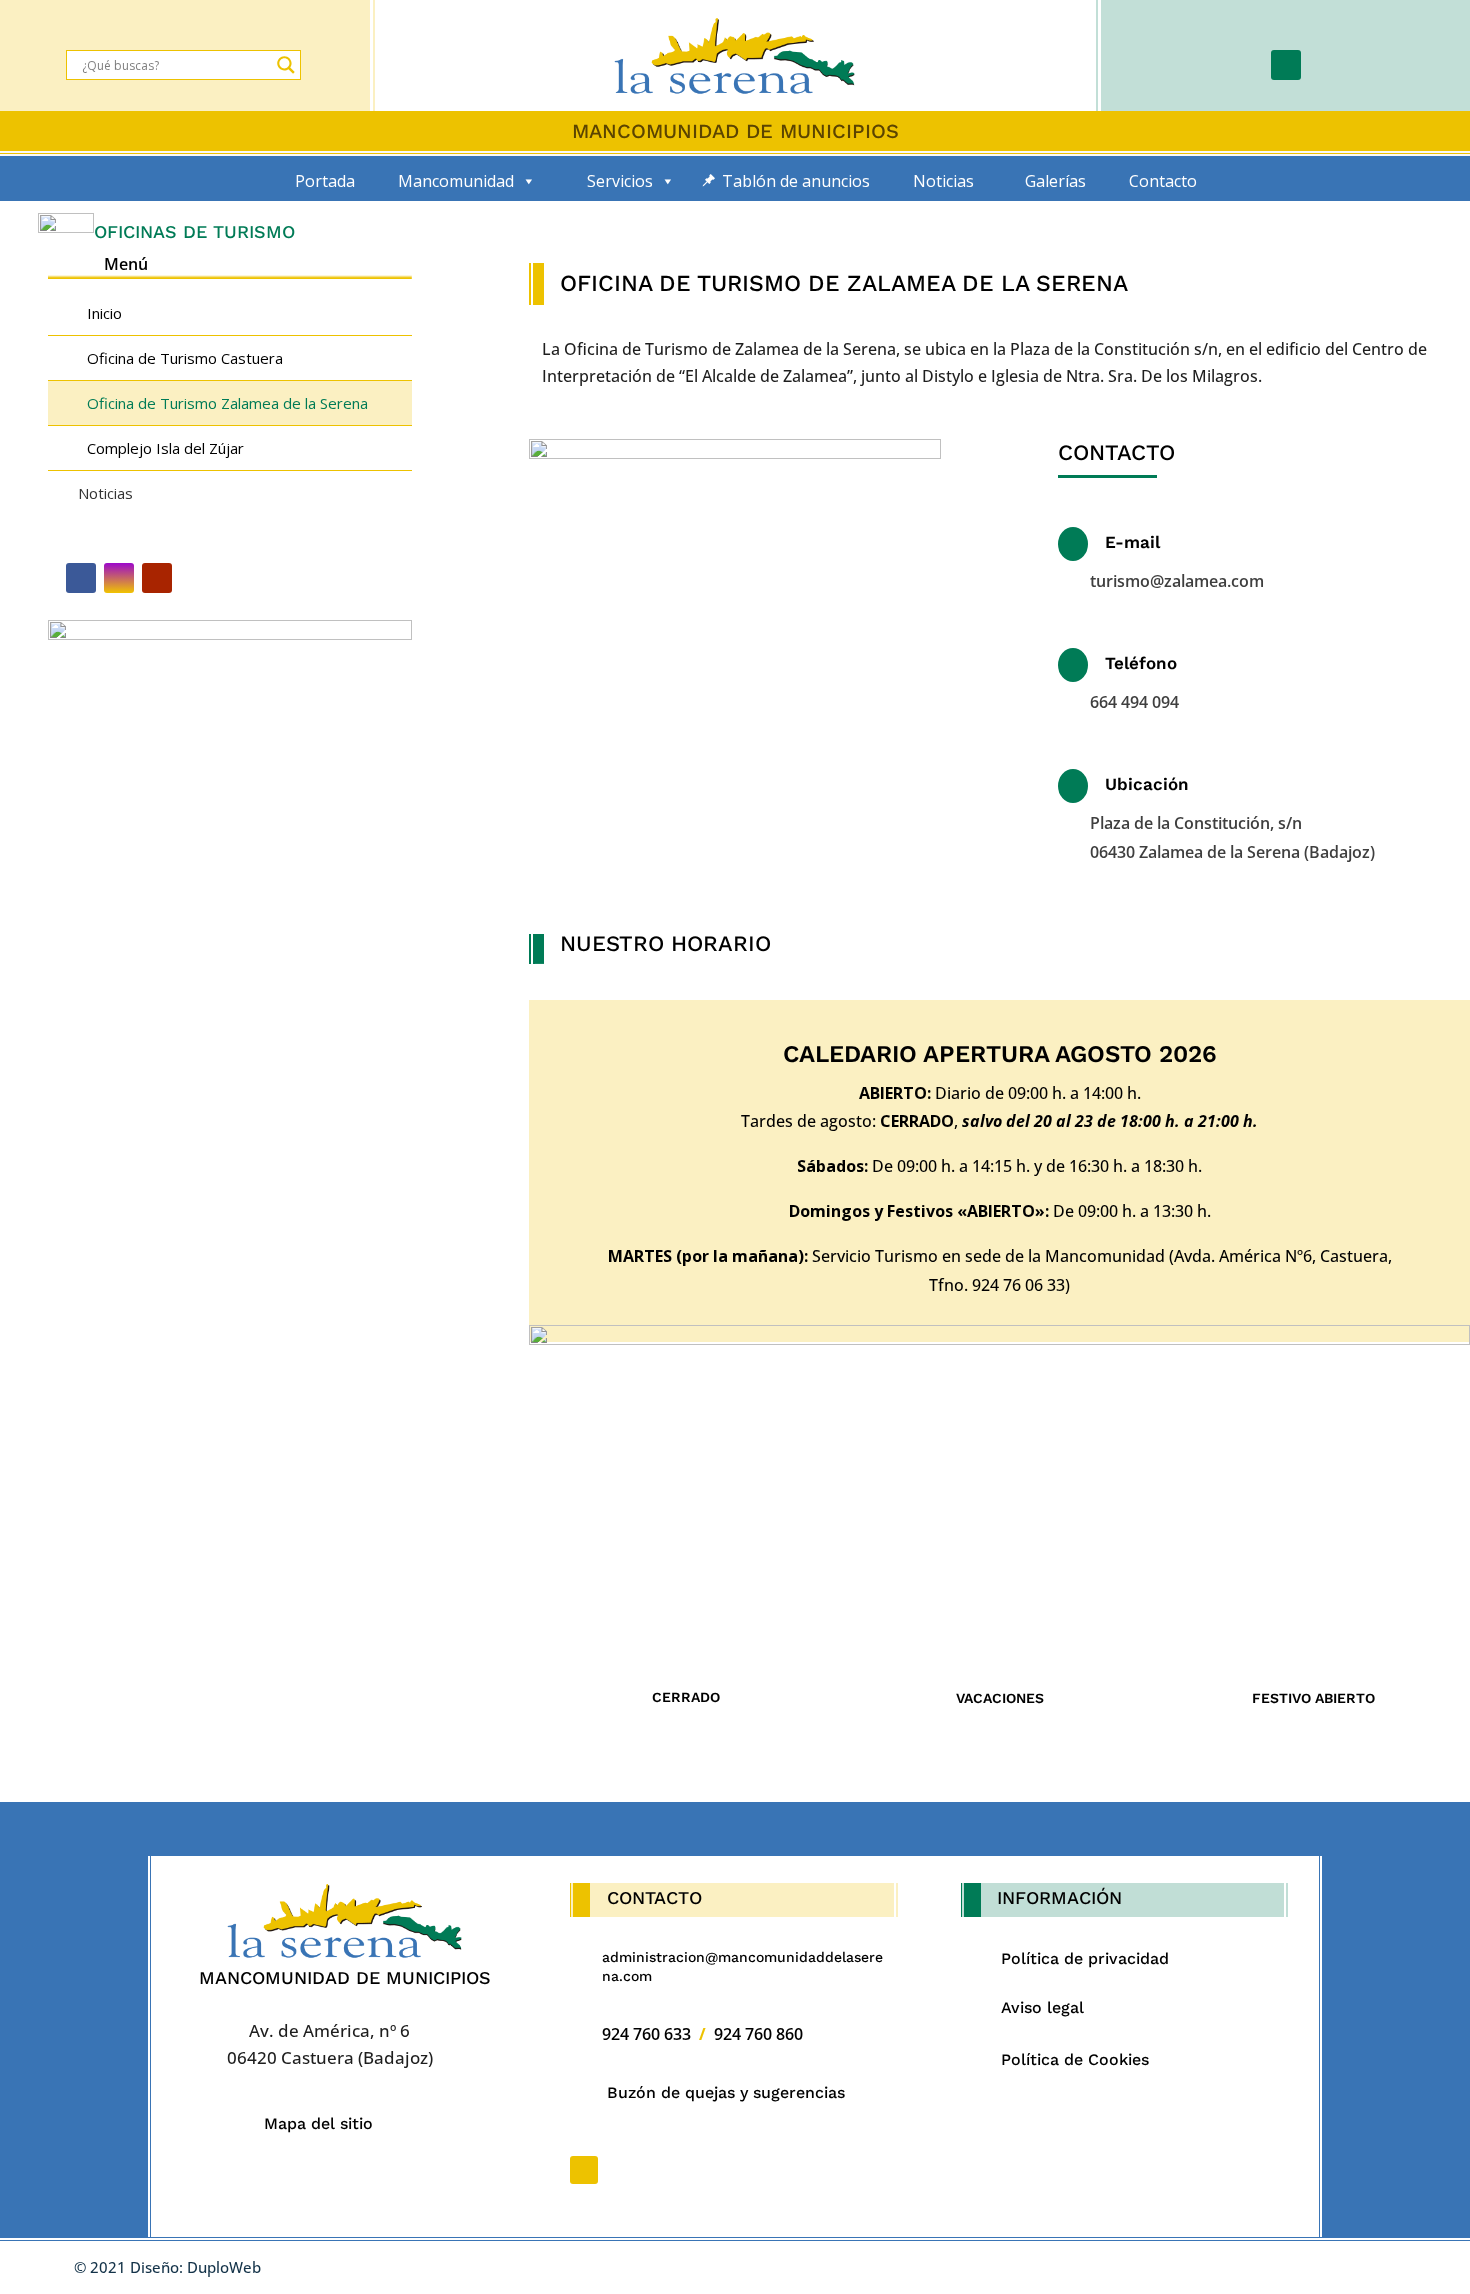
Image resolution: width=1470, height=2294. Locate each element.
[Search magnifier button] (286, 65)
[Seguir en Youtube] (157, 578)
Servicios (620, 181)
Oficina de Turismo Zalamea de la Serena (227, 403)
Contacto (1163, 181)
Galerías (1055, 181)
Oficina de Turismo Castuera (185, 358)
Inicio (104, 313)
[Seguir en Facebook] (1286, 65)
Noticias (943, 181)
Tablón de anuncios (796, 181)
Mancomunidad (456, 181)
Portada (325, 181)
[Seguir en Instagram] (119, 578)
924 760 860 (758, 2034)
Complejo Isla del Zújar (165, 448)
